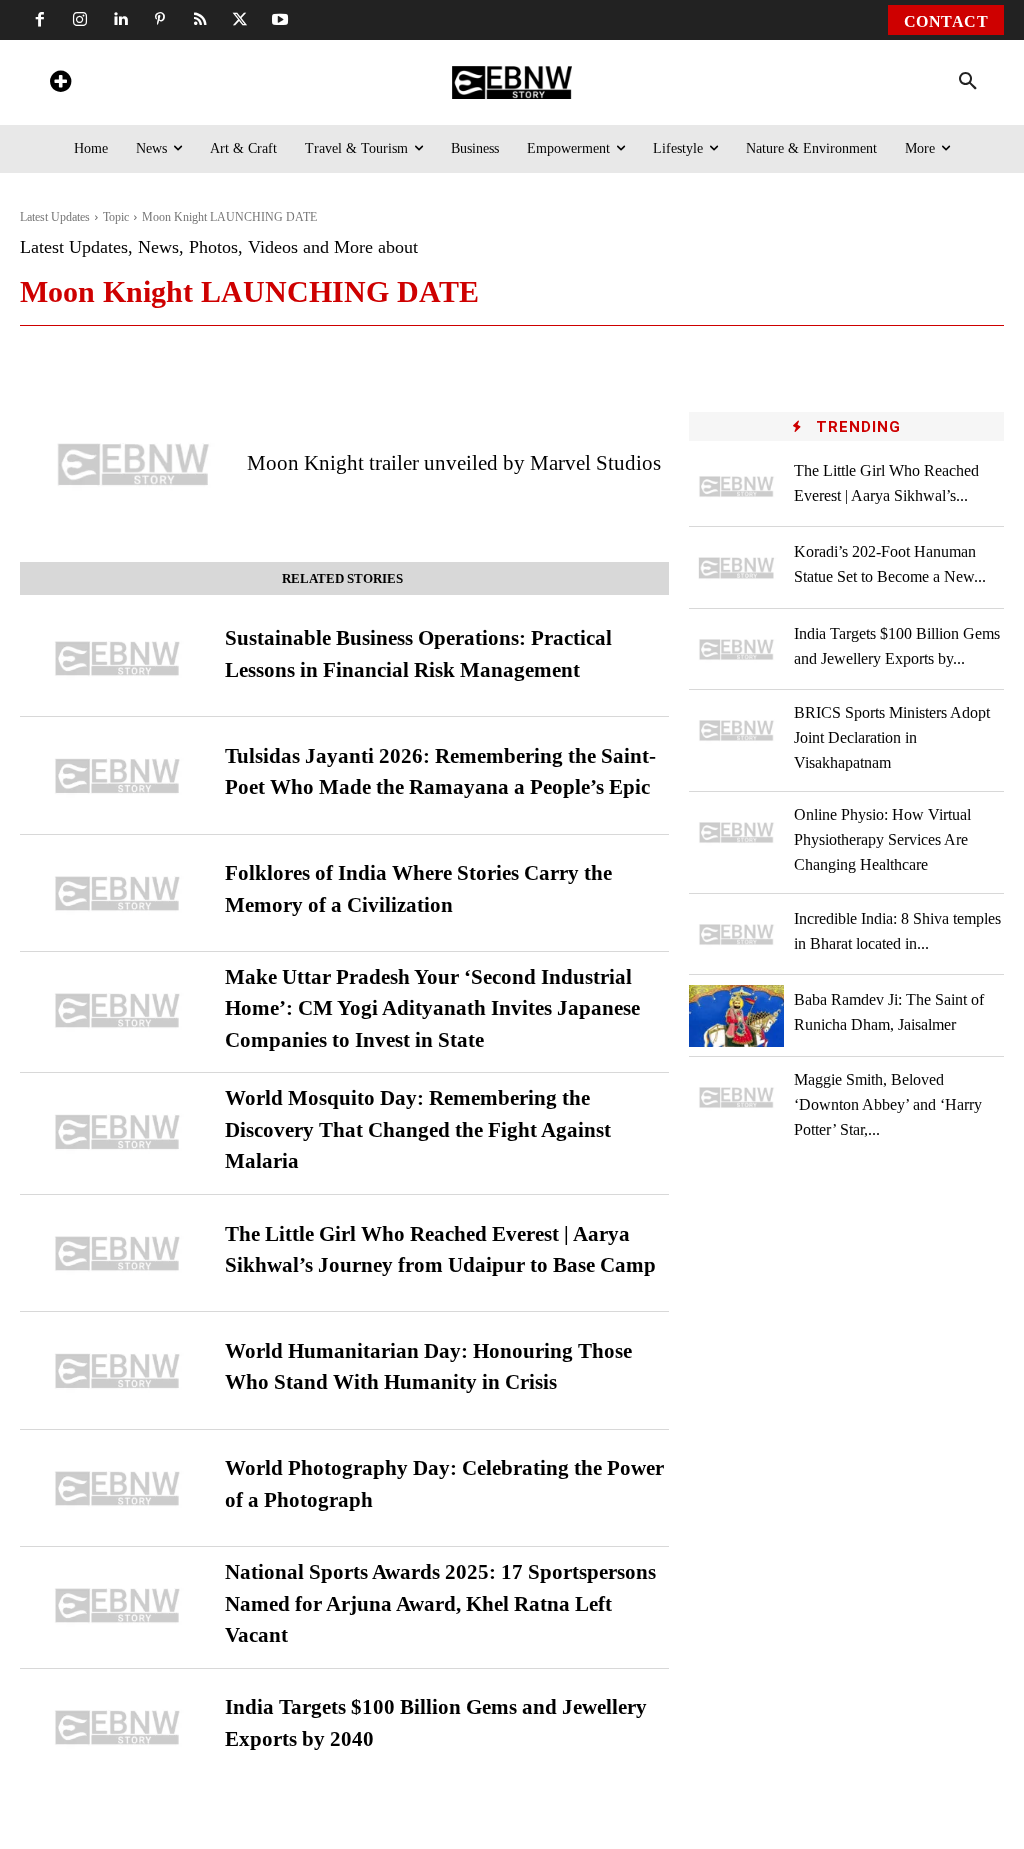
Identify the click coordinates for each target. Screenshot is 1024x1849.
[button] (968, 82)
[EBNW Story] (512, 82)
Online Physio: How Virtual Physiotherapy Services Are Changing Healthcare (882, 839)
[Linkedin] (120, 20)
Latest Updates (55, 217)
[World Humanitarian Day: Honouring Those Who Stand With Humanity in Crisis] (117, 1370)
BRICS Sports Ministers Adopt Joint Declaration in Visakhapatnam (892, 737)
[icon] (60, 84)
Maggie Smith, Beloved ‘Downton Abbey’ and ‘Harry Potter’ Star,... (888, 1104)
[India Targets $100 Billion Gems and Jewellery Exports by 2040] (117, 1727)
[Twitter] (240, 20)
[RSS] (200, 20)
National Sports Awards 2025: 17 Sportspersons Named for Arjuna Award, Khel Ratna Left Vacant (440, 1603)
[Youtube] (280, 20)
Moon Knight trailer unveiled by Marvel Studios (454, 463)
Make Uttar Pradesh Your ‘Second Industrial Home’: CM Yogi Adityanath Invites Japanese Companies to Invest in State (432, 1008)
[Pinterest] (160, 20)
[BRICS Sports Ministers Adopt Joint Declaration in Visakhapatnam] (736, 730)
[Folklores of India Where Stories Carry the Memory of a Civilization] (117, 893)
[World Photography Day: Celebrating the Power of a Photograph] (117, 1488)
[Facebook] (40, 20)
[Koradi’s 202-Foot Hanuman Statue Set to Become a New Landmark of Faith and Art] (736, 567)
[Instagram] (80, 20)
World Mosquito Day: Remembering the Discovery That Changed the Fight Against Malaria (418, 1129)
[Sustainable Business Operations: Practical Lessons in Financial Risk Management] (117, 658)
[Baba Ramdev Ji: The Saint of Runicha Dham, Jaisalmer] (736, 1015)
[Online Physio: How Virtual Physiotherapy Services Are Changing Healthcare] (736, 832)
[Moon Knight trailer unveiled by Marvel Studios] (133, 464)
